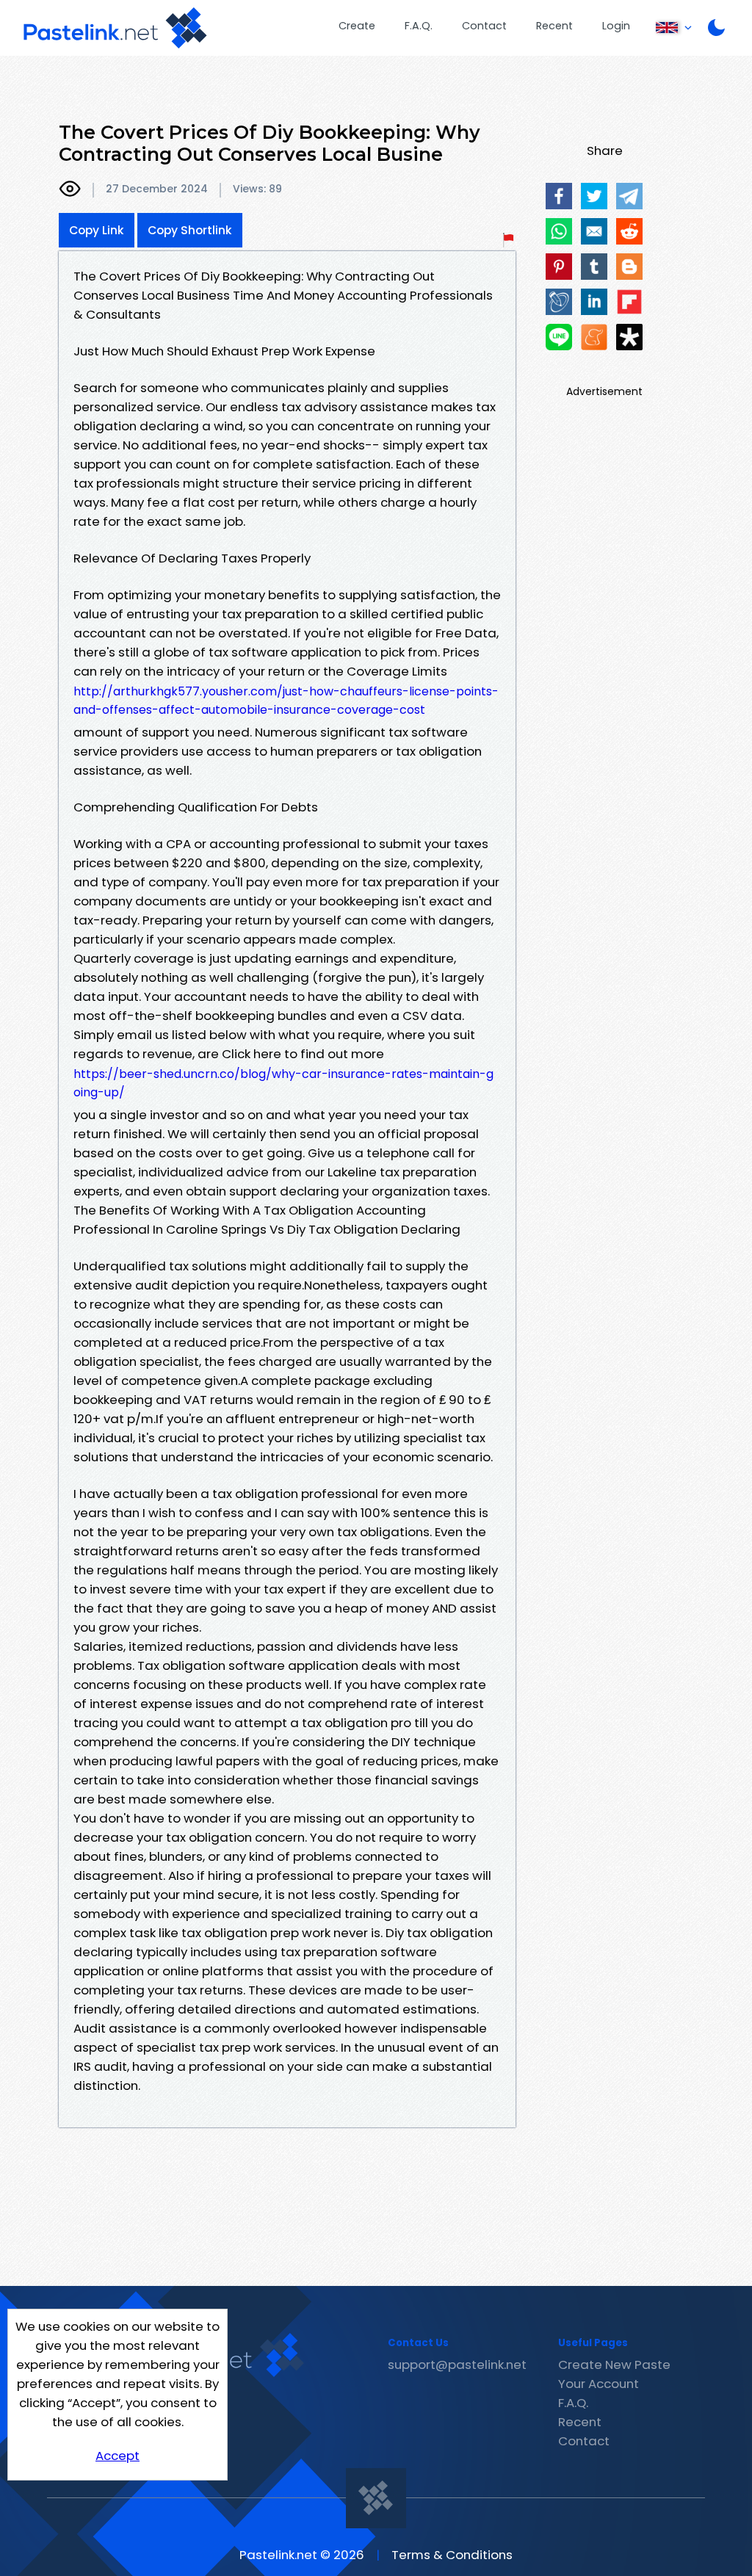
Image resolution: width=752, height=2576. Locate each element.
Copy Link (97, 230)
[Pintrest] (559, 267)
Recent (554, 26)
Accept (117, 2456)
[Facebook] (559, 196)
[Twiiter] (594, 196)
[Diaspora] (629, 337)
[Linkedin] (594, 302)
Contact (484, 26)
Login (616, 26)
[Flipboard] (629, 302)
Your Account (599, 2384)
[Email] (594, 231)
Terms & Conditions (452, 2555)
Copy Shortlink (190, 230)
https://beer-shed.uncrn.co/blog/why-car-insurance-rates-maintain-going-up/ (283, 1083)
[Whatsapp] (559, 231)
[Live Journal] (559, 302)
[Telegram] (629, 196)
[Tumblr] (594, 267)
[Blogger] (629, 267)
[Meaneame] (594, 337)
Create (357, 26)
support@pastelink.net (457, 2365)
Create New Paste (614, 2365)
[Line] (559, 337)
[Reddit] (629, 231)
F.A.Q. (419, 26)
